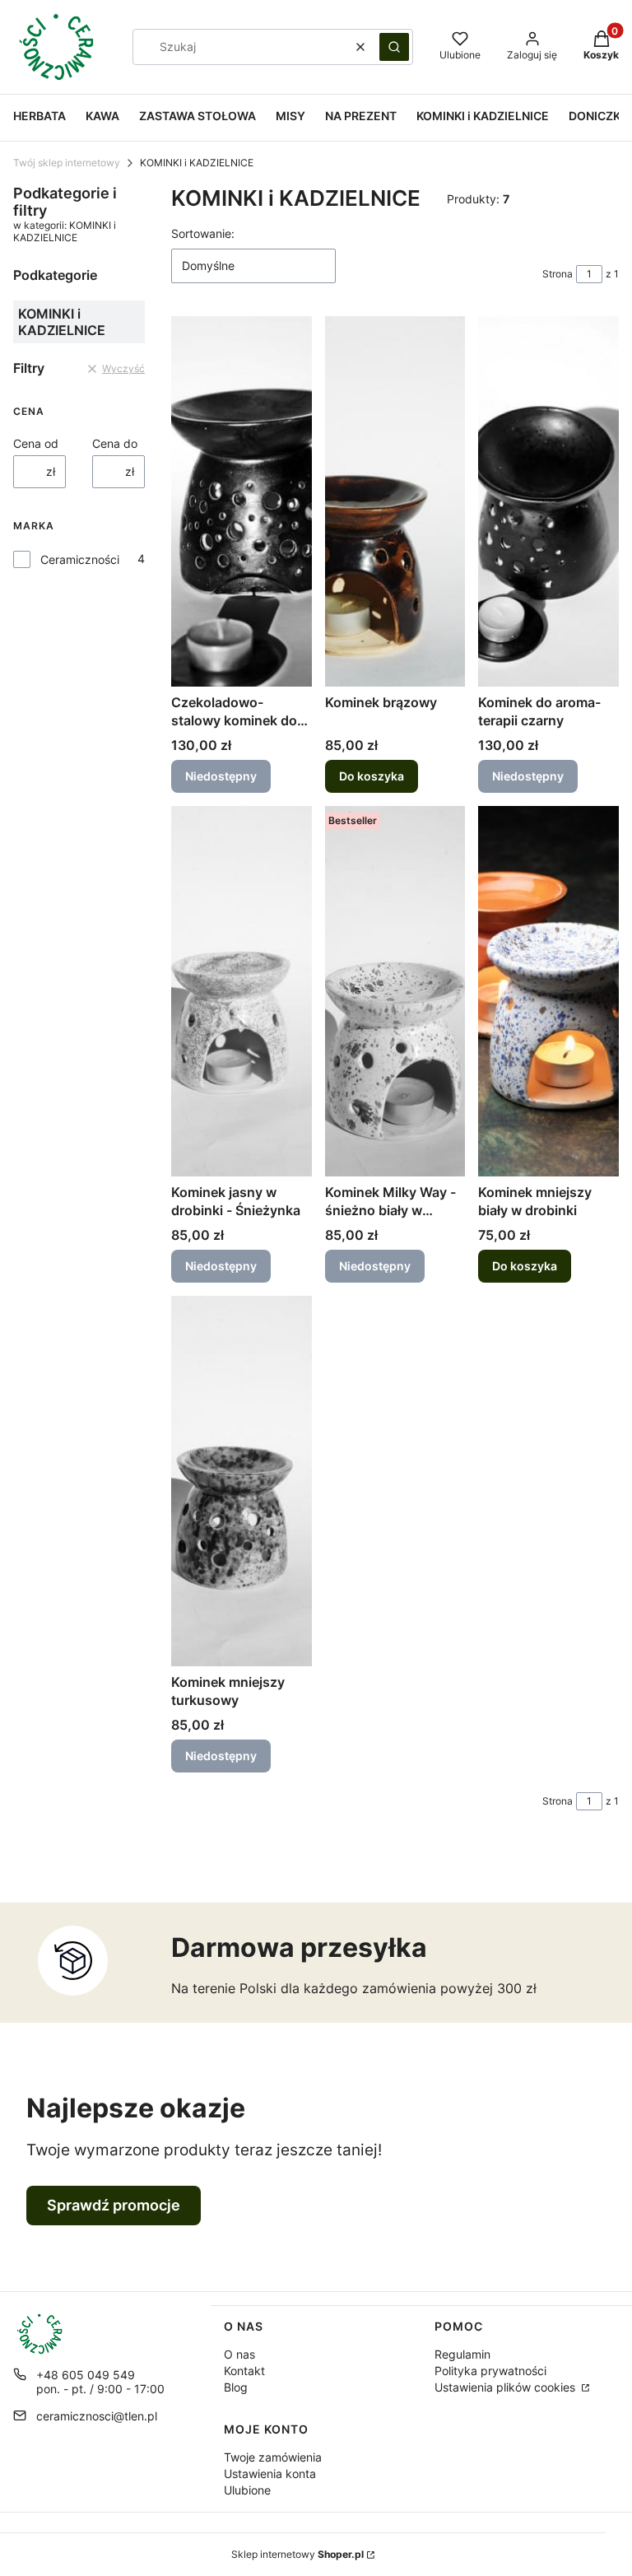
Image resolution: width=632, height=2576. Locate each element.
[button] (394, 47)
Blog (236, 2387)
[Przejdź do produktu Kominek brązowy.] (395, 501)
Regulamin (462, 2354)
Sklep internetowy (297, 2554)
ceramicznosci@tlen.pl (97, 2416)
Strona (558, 274)
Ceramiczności (80, 559)
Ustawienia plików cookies (507, 2387)
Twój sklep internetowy (67, 163)
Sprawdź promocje (114, 2205)
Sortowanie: (203, 233)
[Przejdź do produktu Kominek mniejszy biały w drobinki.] (548, 991)
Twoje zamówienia (273, 2457)
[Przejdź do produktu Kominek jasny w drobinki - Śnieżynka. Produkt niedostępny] (242, 991)
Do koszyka (372, 776)
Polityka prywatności (490, 2371)
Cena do (115, 443)
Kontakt (244, 2371)
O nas (239, 2354)
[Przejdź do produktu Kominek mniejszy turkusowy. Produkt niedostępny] (242, 1481)
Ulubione (247, 2490)
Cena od (36, 443)
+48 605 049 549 (86, 2375)
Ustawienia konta (270, 2474)
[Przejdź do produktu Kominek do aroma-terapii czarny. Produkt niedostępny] (548, 501)
